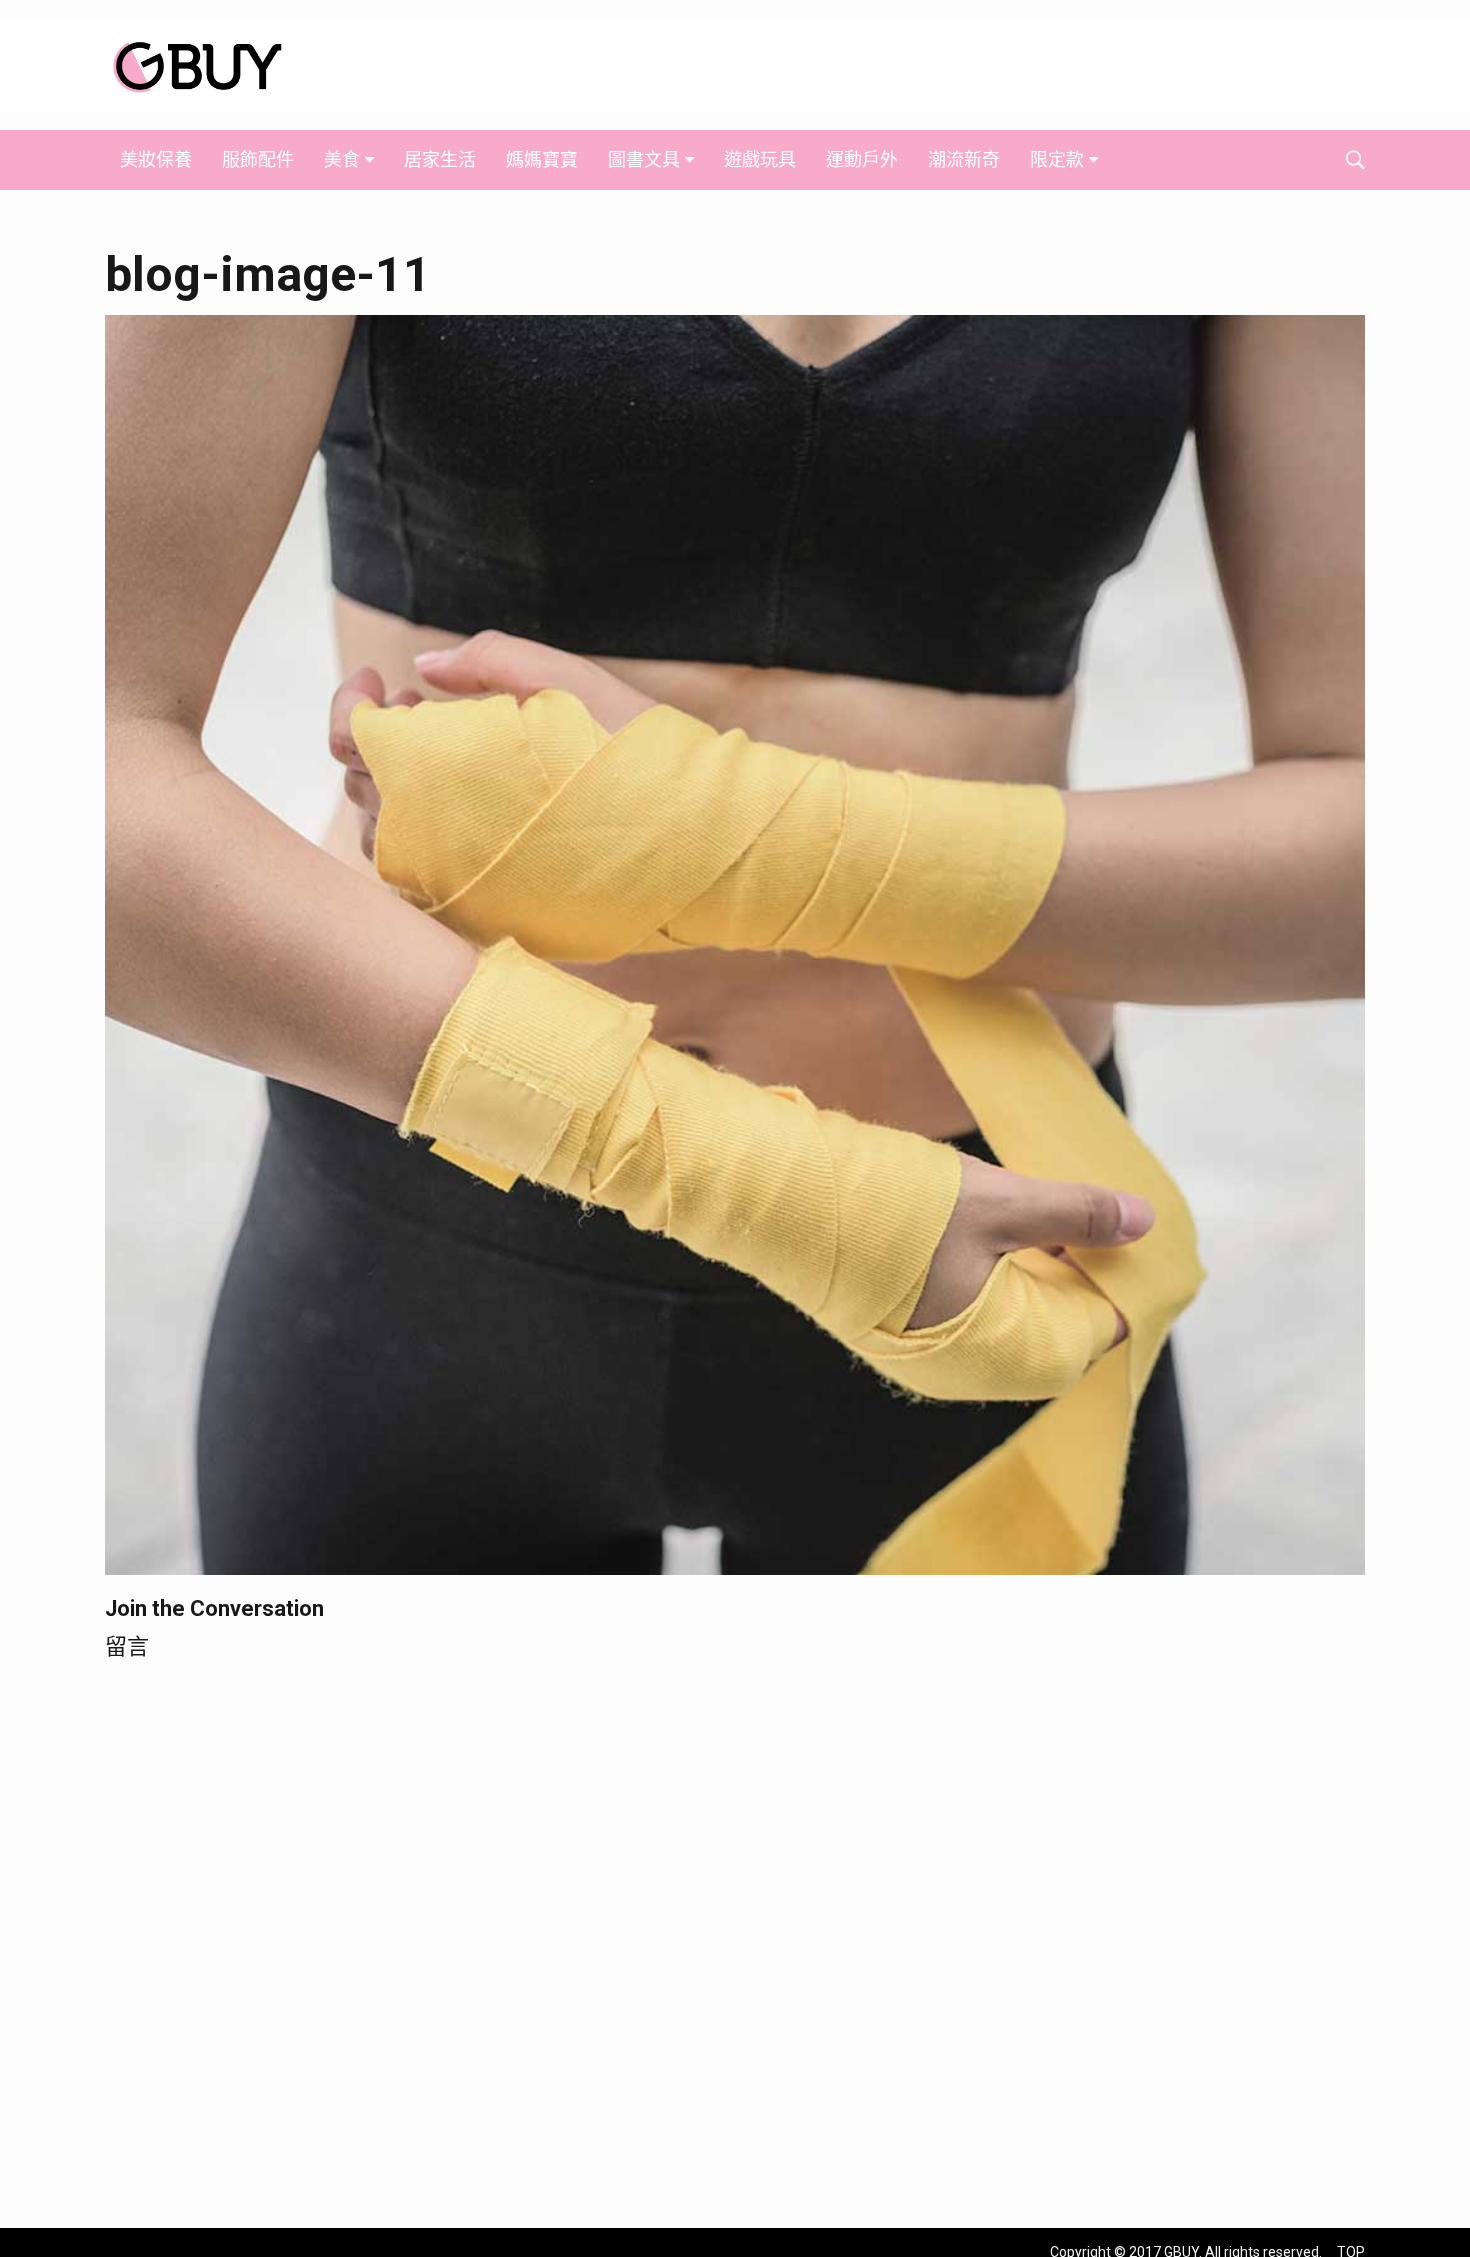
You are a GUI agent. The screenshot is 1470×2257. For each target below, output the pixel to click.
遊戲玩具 (760, 159)
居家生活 (440, 159)
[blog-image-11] (735, 943)
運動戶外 (862, 159)
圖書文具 (644, 159)
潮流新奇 (964, 159)
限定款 (1057, 159)
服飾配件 (258, 159)
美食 (342, 159)
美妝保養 (156, 159)
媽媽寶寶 (542, 159)
